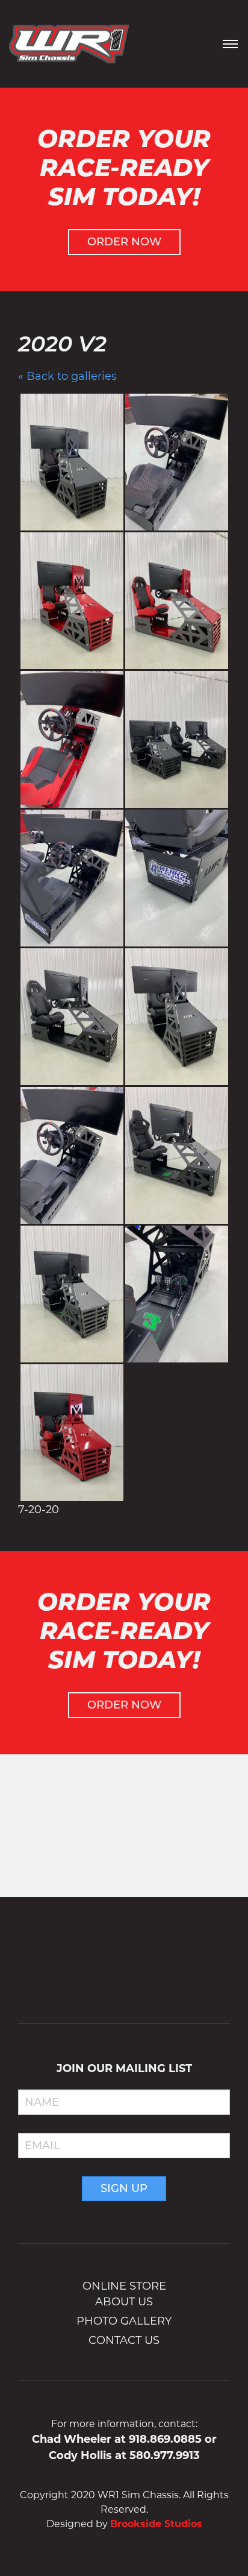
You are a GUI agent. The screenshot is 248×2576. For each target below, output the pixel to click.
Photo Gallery (124, 2321)
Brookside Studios (156, 2524)
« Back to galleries (67, 376)
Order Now (124, 242)
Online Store (124, 2286)
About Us (124, 2302)
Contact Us (124, 2340)
